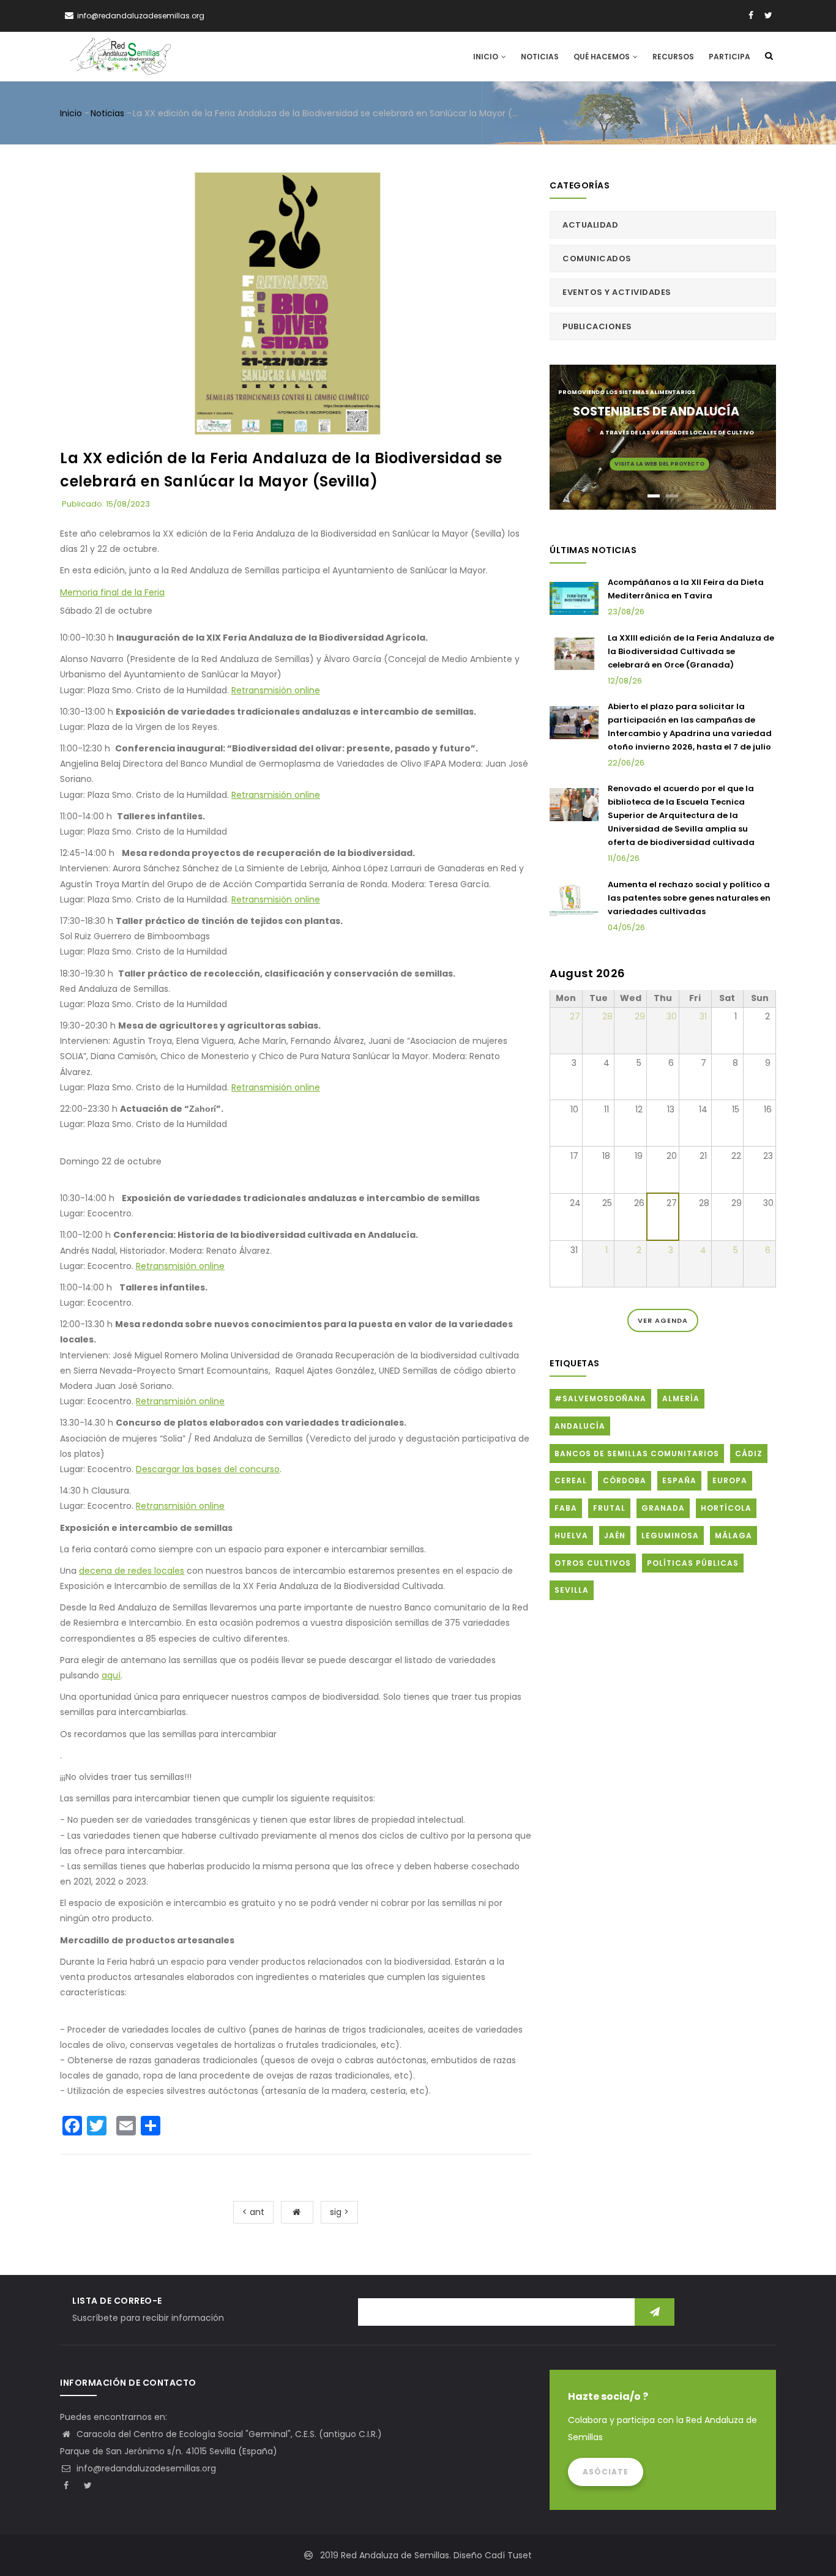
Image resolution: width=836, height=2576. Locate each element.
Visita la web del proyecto (659, 464)
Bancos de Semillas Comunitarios (637, 1454)
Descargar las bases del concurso (208, 1469)
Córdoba (625, 1480)
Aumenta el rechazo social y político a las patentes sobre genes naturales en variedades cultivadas (689, 898)
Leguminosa (670, 1536)
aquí (111, 1675)
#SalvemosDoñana (600, 1398)
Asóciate (606, 2472)
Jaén (615, 1536)
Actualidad (590, 225)
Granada (663, 1508)
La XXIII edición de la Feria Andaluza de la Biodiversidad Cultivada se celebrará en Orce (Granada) (691, 651)
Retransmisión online (276, 690)
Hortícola (726, 1508)
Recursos (673, 57)
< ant (253, 2212)
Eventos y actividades (617, 292)
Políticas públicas (693, 1563)
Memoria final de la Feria (112, 592)
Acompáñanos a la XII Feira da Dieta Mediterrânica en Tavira (686, 589)
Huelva (571, 1536)
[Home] (120, 56)
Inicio (487, 57)
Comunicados (597, 259)
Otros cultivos (593, 1563)
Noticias (540, 57)
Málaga (733, 1536)
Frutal (609, 1508)
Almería (681, 1398)
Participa (730, 57)
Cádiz (749, 1454)
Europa (730, 1480)
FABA (566, 1508)
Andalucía (580, 1426)
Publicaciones (597, 326)
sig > (339, 2212)
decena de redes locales (132, 1571)
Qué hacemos (603, 57)
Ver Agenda (663, 1320)
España (679, 1480)
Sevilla (572, 1590)
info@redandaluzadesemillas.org (145, 2468)
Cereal (571, 1480)
